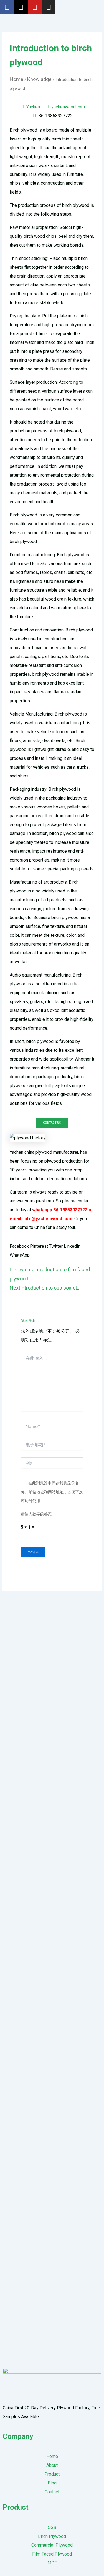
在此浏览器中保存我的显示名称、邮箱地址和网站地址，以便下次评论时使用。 (52, 1492)
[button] (19, 1246)
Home (17, 79)
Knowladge (39, 79)
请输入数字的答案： (38, 1514)
